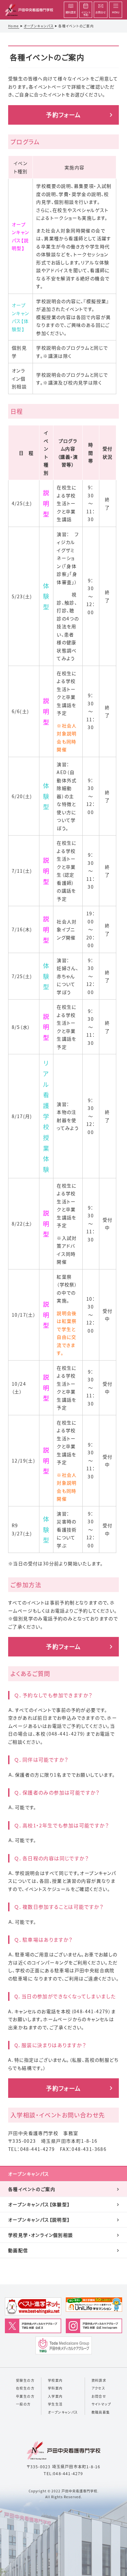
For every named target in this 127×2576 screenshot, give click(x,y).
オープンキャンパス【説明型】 (39, 2220)
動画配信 (18, 2250)
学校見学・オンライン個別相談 (41, 2235)
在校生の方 (25, 2388)
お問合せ (99, 2396)
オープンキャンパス (39, 26)
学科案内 (55, 2388)
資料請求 (99, 2380)
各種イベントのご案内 (32, 2189)
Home (14, 26)
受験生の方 (25, 2380)
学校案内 (55, 2380)
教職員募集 (101, 2412)
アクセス (99, 2388)
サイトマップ (101, 2404)
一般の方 (23, 2404)
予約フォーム (63, 115)
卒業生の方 (25, 2396)
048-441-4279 (68, 2473)
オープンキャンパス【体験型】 (39, 2204)
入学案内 (55, 2396)
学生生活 (55, 2404)
